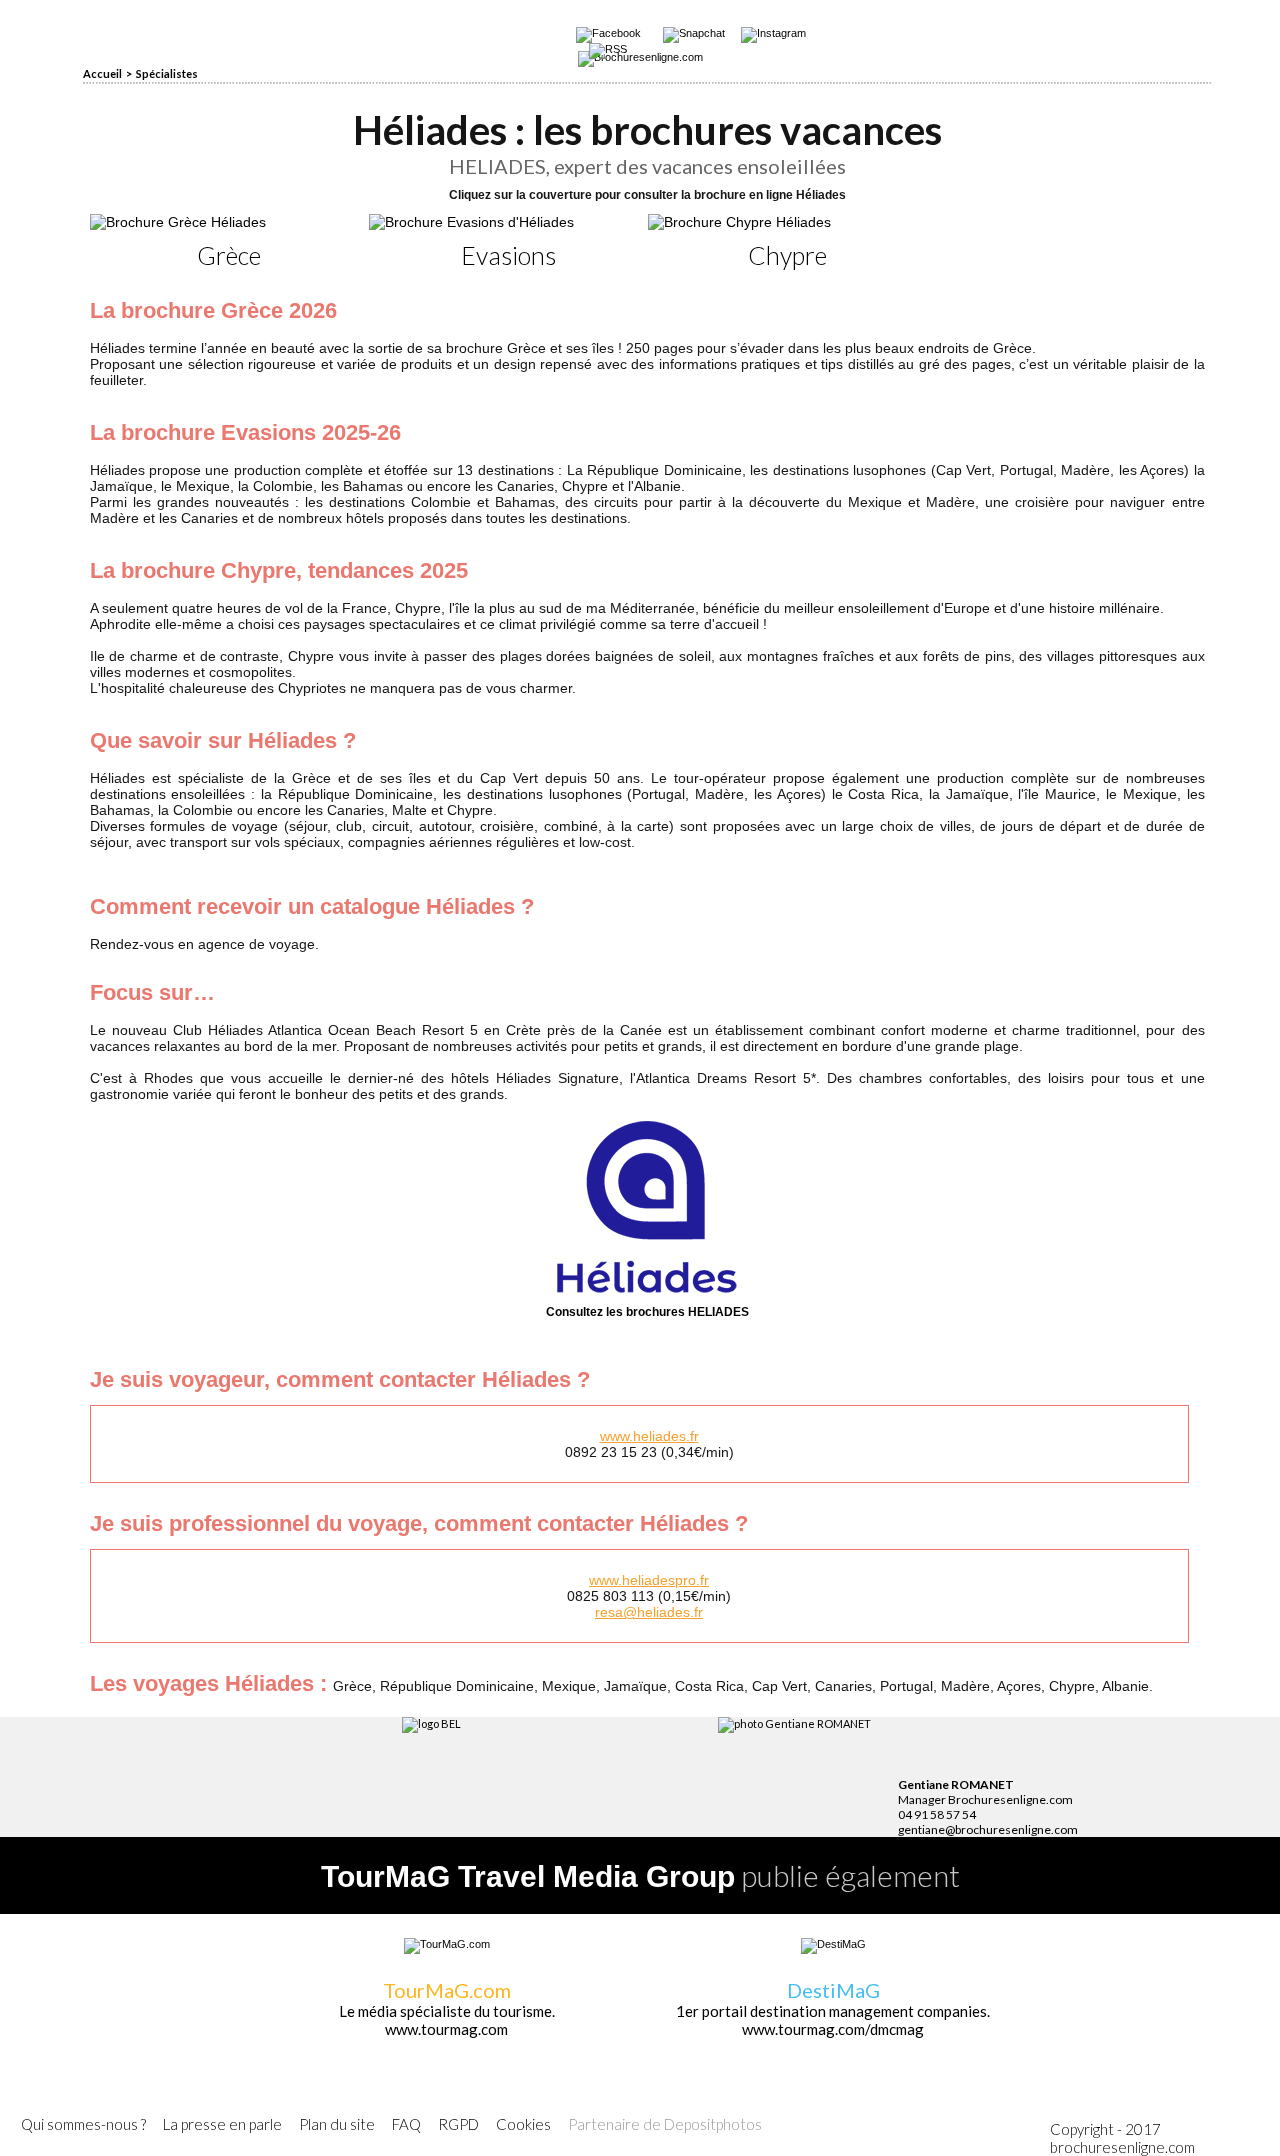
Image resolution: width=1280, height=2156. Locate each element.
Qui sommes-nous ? (83, 2124)
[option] (229, 242)
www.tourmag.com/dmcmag (833, 2029)
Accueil (102, 73)
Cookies (523, 2124)
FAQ (406, 2124)
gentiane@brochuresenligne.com (988, 1829)
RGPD (458, 2124)
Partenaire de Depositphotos (665, 2124)
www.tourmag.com (446, 2029)
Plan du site (337, 2124)
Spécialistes (167, 73)
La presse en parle (222, 2124)
